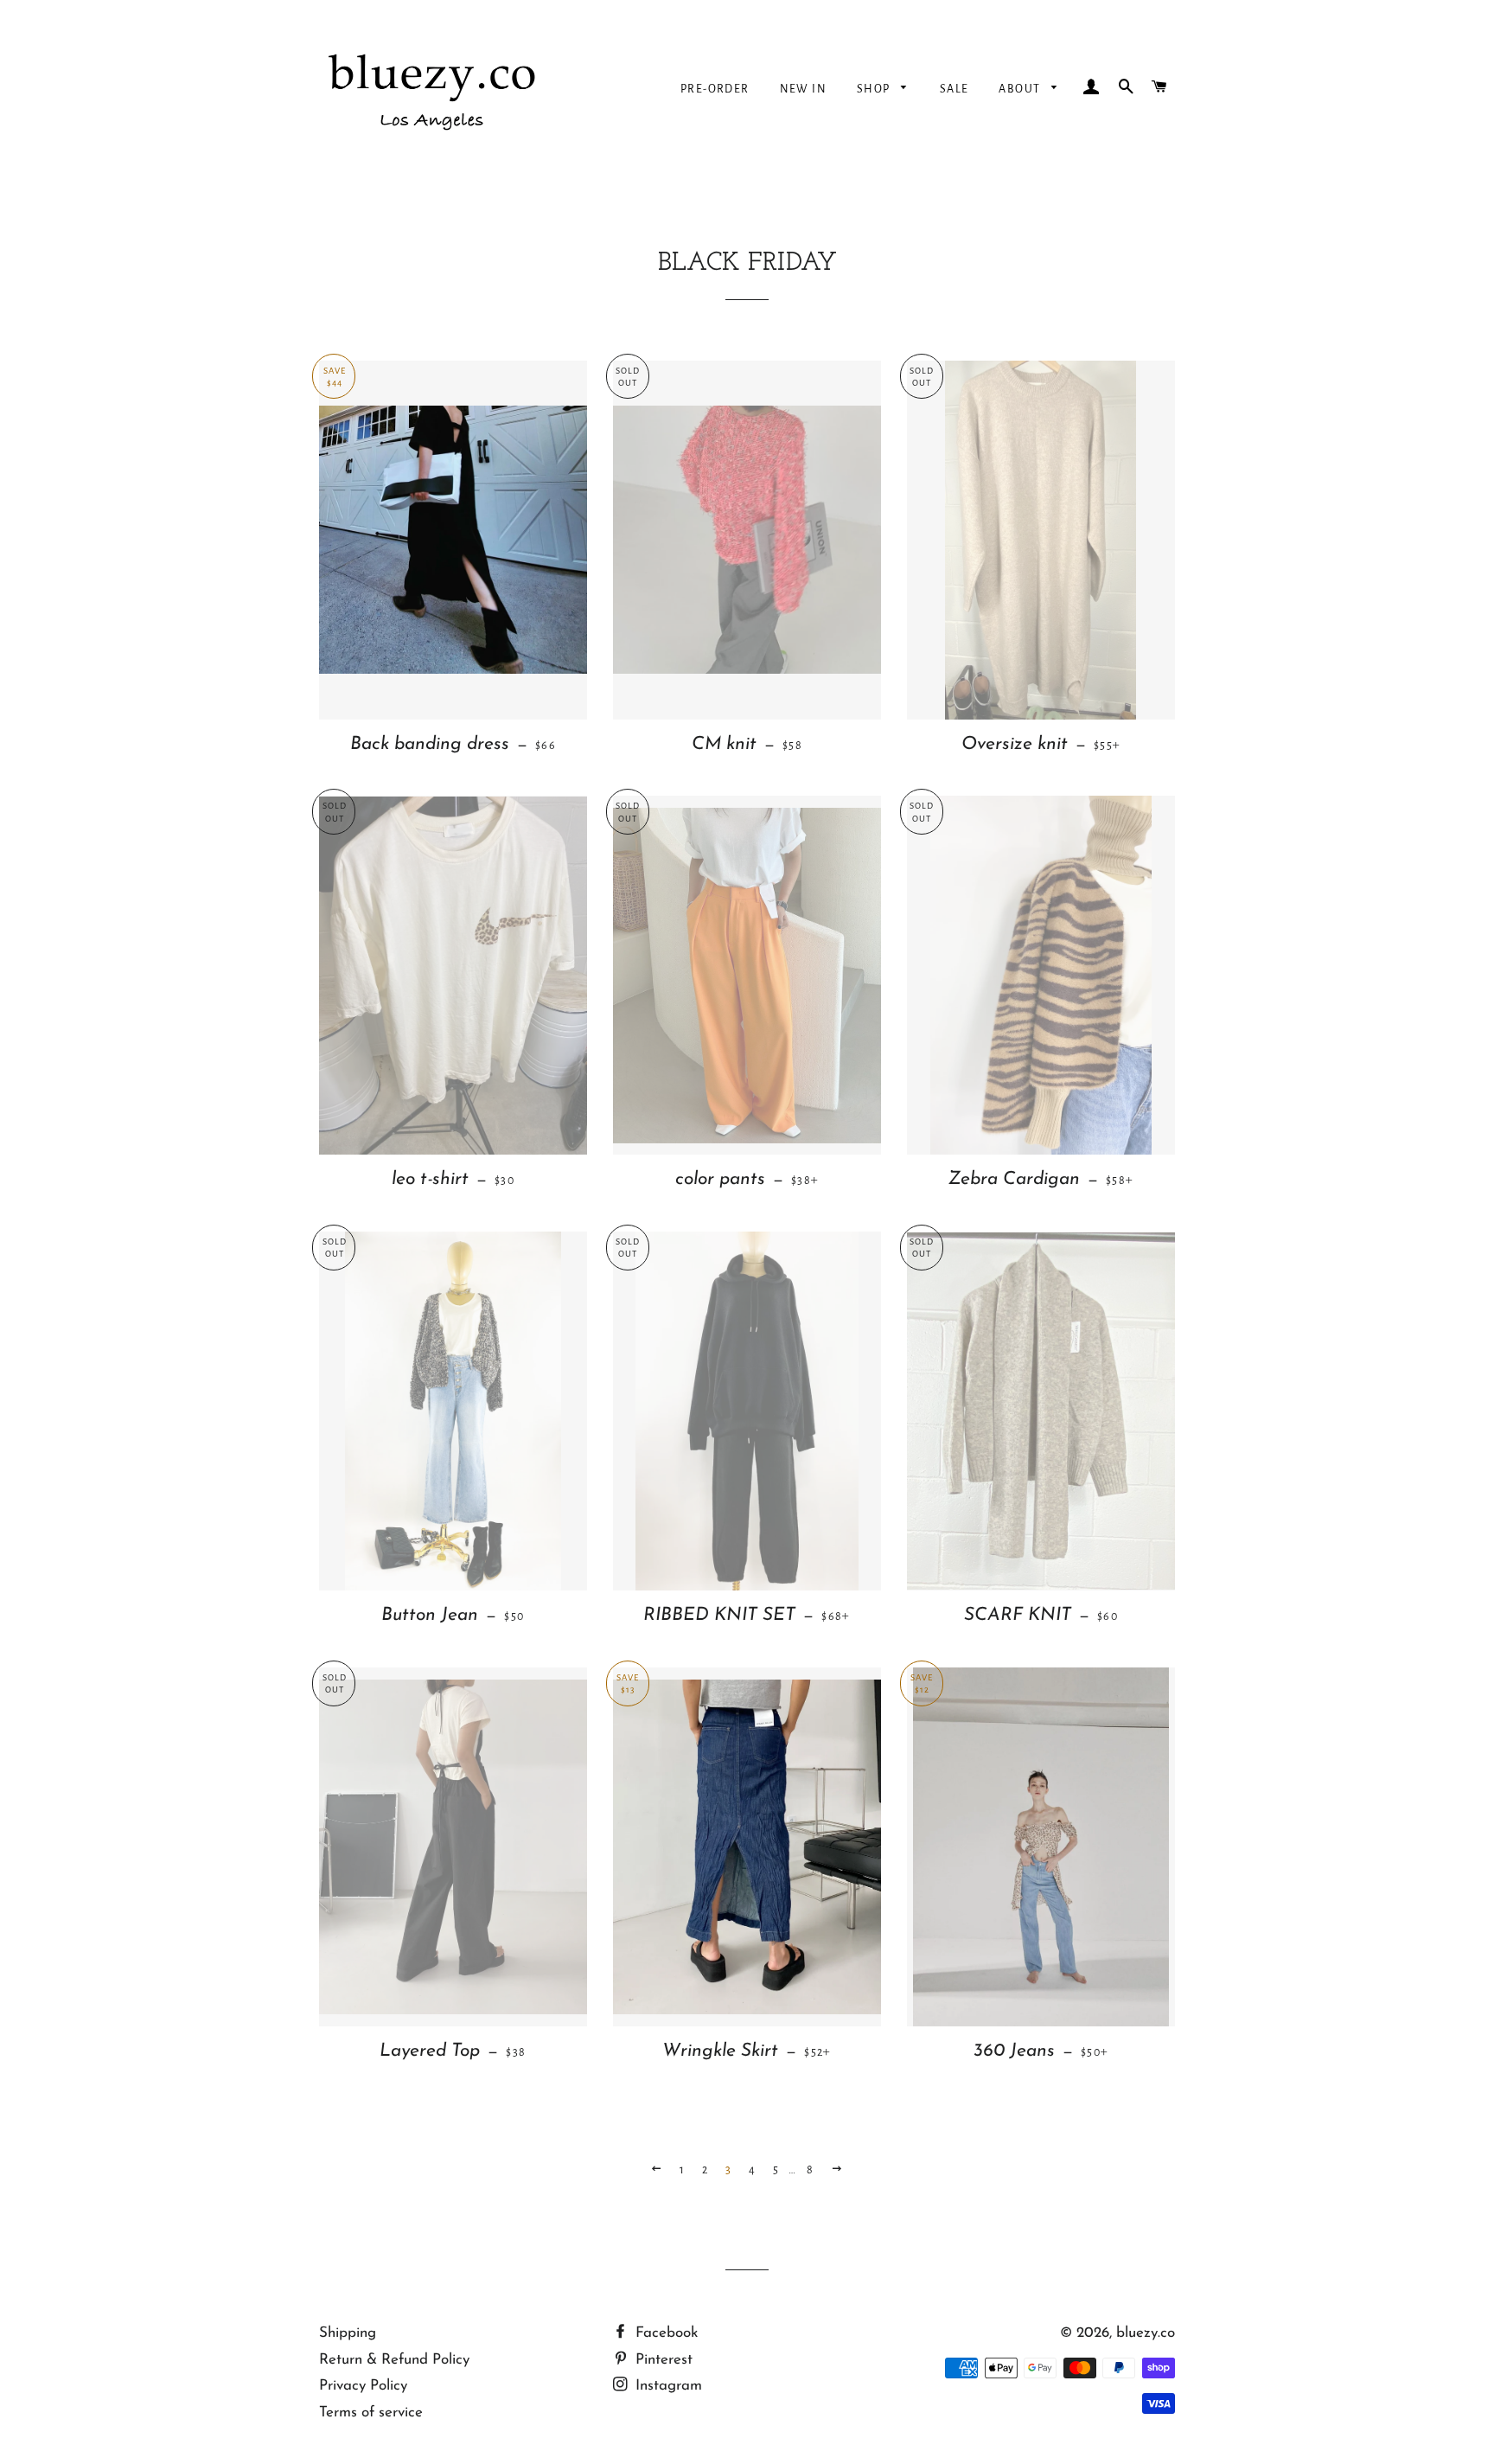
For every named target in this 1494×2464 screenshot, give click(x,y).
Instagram (667, 2386)
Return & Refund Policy (394, 2360)
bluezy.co (1146, 2333)
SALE (954, 89)
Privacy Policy (363, 2386)
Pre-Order (715, 89)
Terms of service (371, 2413)
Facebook (664, 2333)
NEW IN (803, 89)
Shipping (348, 2333)
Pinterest (662, 2360)
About (1021, 89)
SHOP (875, 89)
